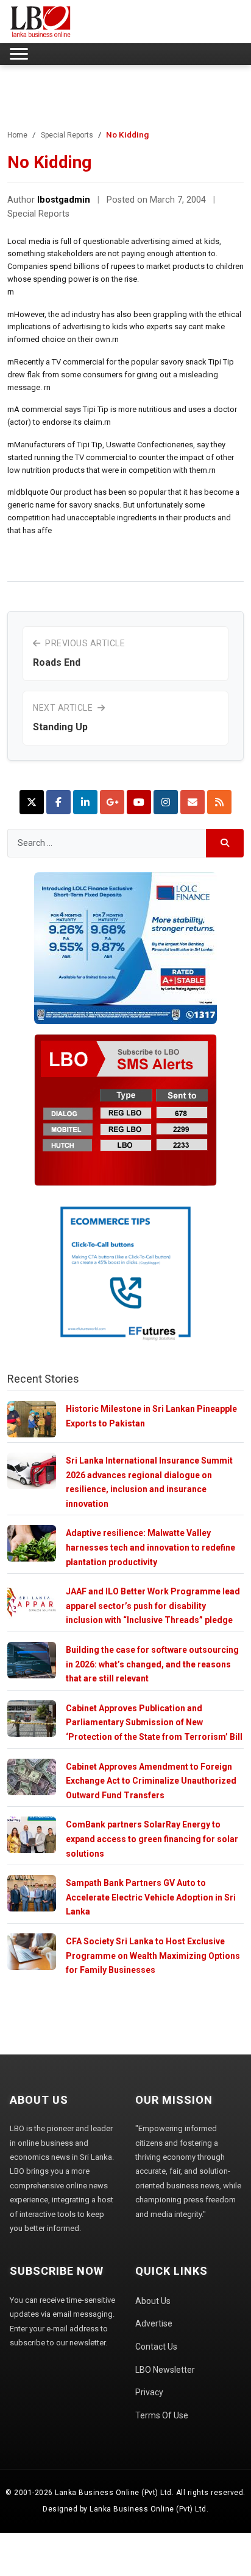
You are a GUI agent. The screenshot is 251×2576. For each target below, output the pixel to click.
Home (17, 135)
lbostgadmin (64, 200)
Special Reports (67, 135)
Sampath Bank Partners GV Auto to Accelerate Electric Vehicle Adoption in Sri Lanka (151, 1897)
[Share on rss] (219, 802)
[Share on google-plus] (112, 802)
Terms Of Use (162, 2415)
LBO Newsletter (165, 2370)
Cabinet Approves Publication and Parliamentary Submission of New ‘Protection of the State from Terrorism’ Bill (154, 1723)
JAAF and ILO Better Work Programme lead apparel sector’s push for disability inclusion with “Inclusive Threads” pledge (153, 1606)
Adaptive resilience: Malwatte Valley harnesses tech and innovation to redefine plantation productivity (150, 1547)
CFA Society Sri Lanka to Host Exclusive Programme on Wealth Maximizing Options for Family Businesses (153, 1956)
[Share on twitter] (32, 802)
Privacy (149, 2392)
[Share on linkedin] (85, 802)
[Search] (225, 843)
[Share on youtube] (139, 802)
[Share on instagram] (166, 802)
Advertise (154, 2323)
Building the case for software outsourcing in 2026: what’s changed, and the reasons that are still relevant (152, 1664)
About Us (153, 2301)
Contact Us (156, 2347)
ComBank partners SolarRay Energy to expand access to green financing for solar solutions (152, 1839)
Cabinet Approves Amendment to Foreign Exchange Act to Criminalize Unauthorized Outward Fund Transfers (151, 1781)
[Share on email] (193, 802)
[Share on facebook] (58, 802)
